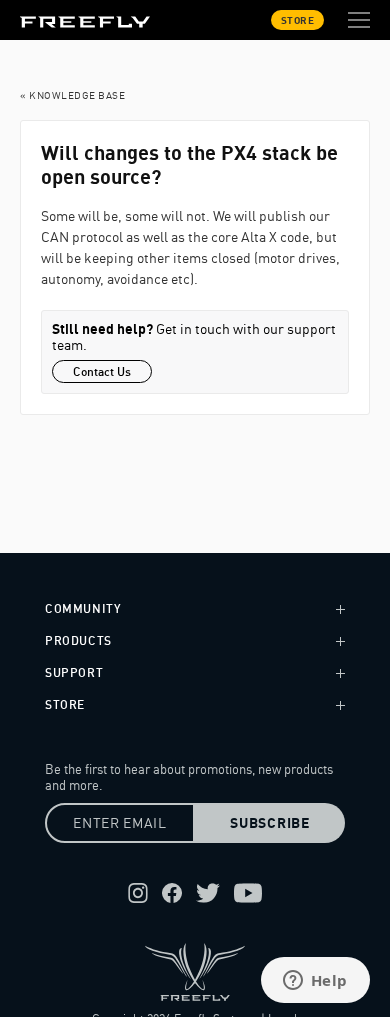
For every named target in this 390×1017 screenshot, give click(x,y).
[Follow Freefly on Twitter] (208, 893)
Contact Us (102, 371)
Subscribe (269, 823)
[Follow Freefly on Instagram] (138, 893)
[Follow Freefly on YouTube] (248, 893)
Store (298, 20)
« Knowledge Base (72, 95)
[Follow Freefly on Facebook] (172, 893)
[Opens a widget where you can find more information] (315, 982)
